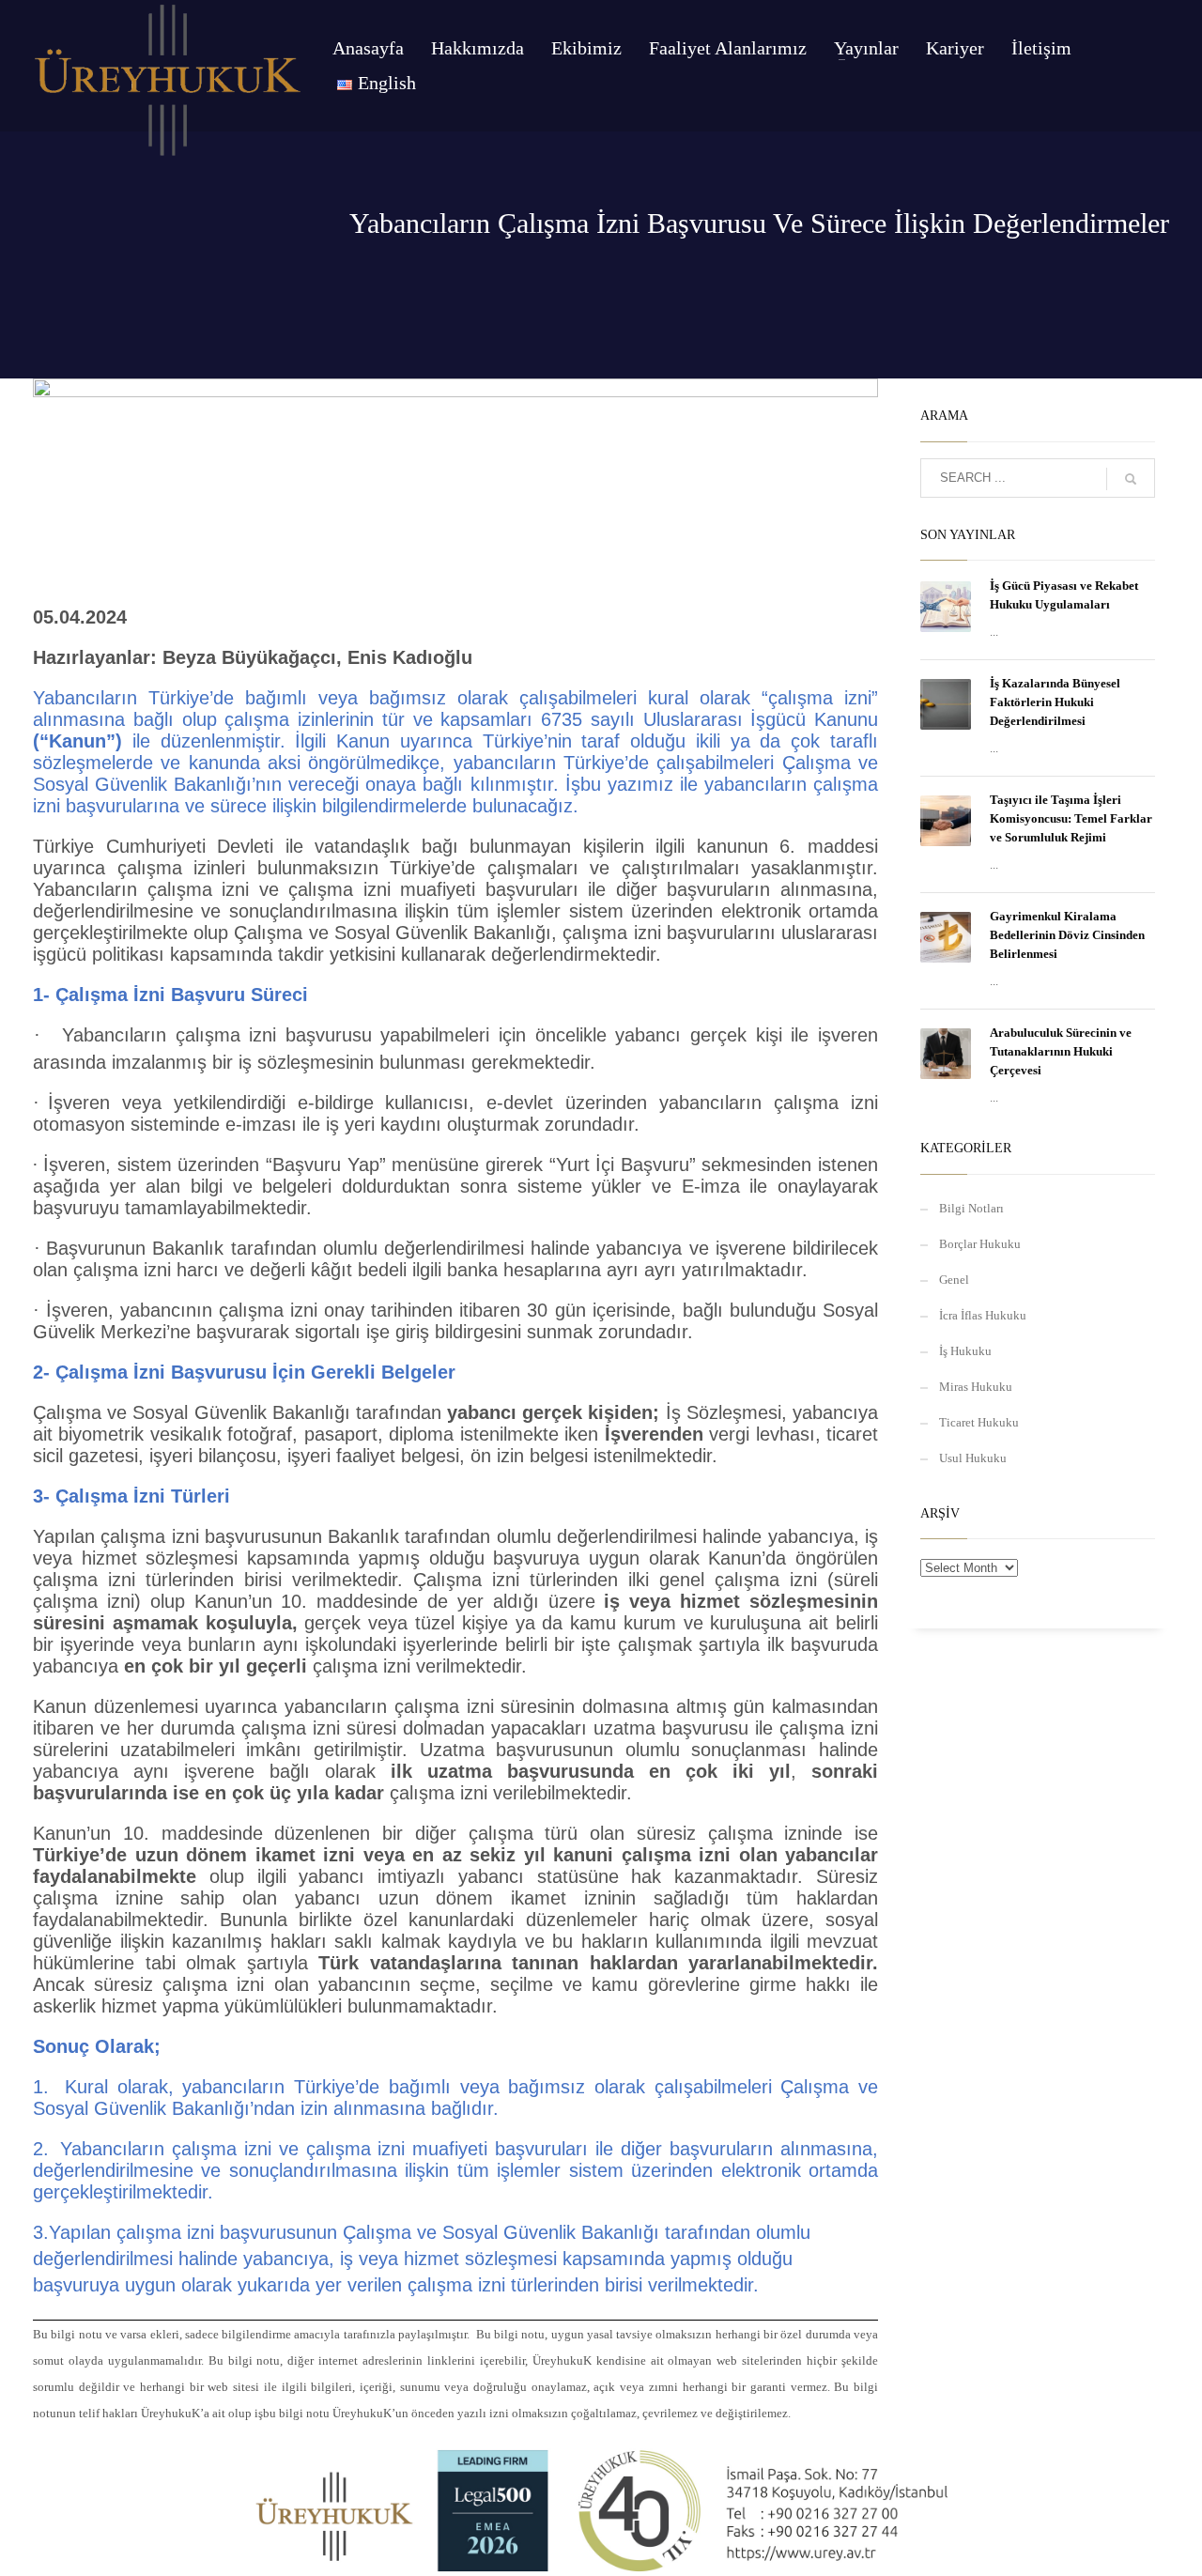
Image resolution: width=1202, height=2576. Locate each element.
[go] (1131, 479)
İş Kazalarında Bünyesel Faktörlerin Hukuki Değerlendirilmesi (1055, 702)
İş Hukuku (965, 1351)
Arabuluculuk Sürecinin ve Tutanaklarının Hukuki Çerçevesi (1061, 1051)
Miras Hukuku (976, 1387)
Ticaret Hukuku (979, 1422)
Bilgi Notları (971, 1208)
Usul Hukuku (973, 1458)
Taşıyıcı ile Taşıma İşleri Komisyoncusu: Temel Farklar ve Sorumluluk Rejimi (1071, 818)
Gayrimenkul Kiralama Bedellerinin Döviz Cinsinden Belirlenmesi (1067, 935)
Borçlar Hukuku (980, 1244)
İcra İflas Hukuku (983, 1315)
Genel (954, 1280)
